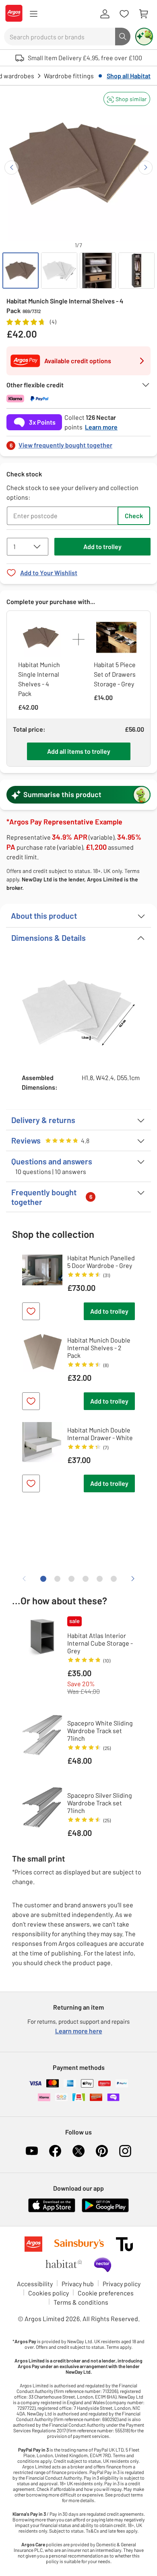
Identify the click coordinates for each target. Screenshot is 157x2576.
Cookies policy (49, 2293)
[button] (127, 99)
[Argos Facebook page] (55, 2151)
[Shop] (33, 14)
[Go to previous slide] (11, 168)
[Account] (105, 14)
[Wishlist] (124, 14)
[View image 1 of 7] (21, 271)
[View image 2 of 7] (59, 271)
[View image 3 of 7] (98, 271)
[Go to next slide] (146, 168)
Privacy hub (78, 2284)
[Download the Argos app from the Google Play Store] (105, 2211)
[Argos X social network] (78, 2151)
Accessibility (35, 2284)
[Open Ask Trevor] (144, 37)
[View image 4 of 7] (136, 271)
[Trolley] (143, 14)
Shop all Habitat (129, 76)
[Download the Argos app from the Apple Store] (52, 2211)
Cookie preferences (106, 2293)
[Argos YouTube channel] (32, 2151)
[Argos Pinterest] (102, 2151)
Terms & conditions (81, 2302)
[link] (78, 443)
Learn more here (79, 2031)
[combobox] (60, 37)
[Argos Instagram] (125, 2151)
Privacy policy (122, 2284)
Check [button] (134, 516)
